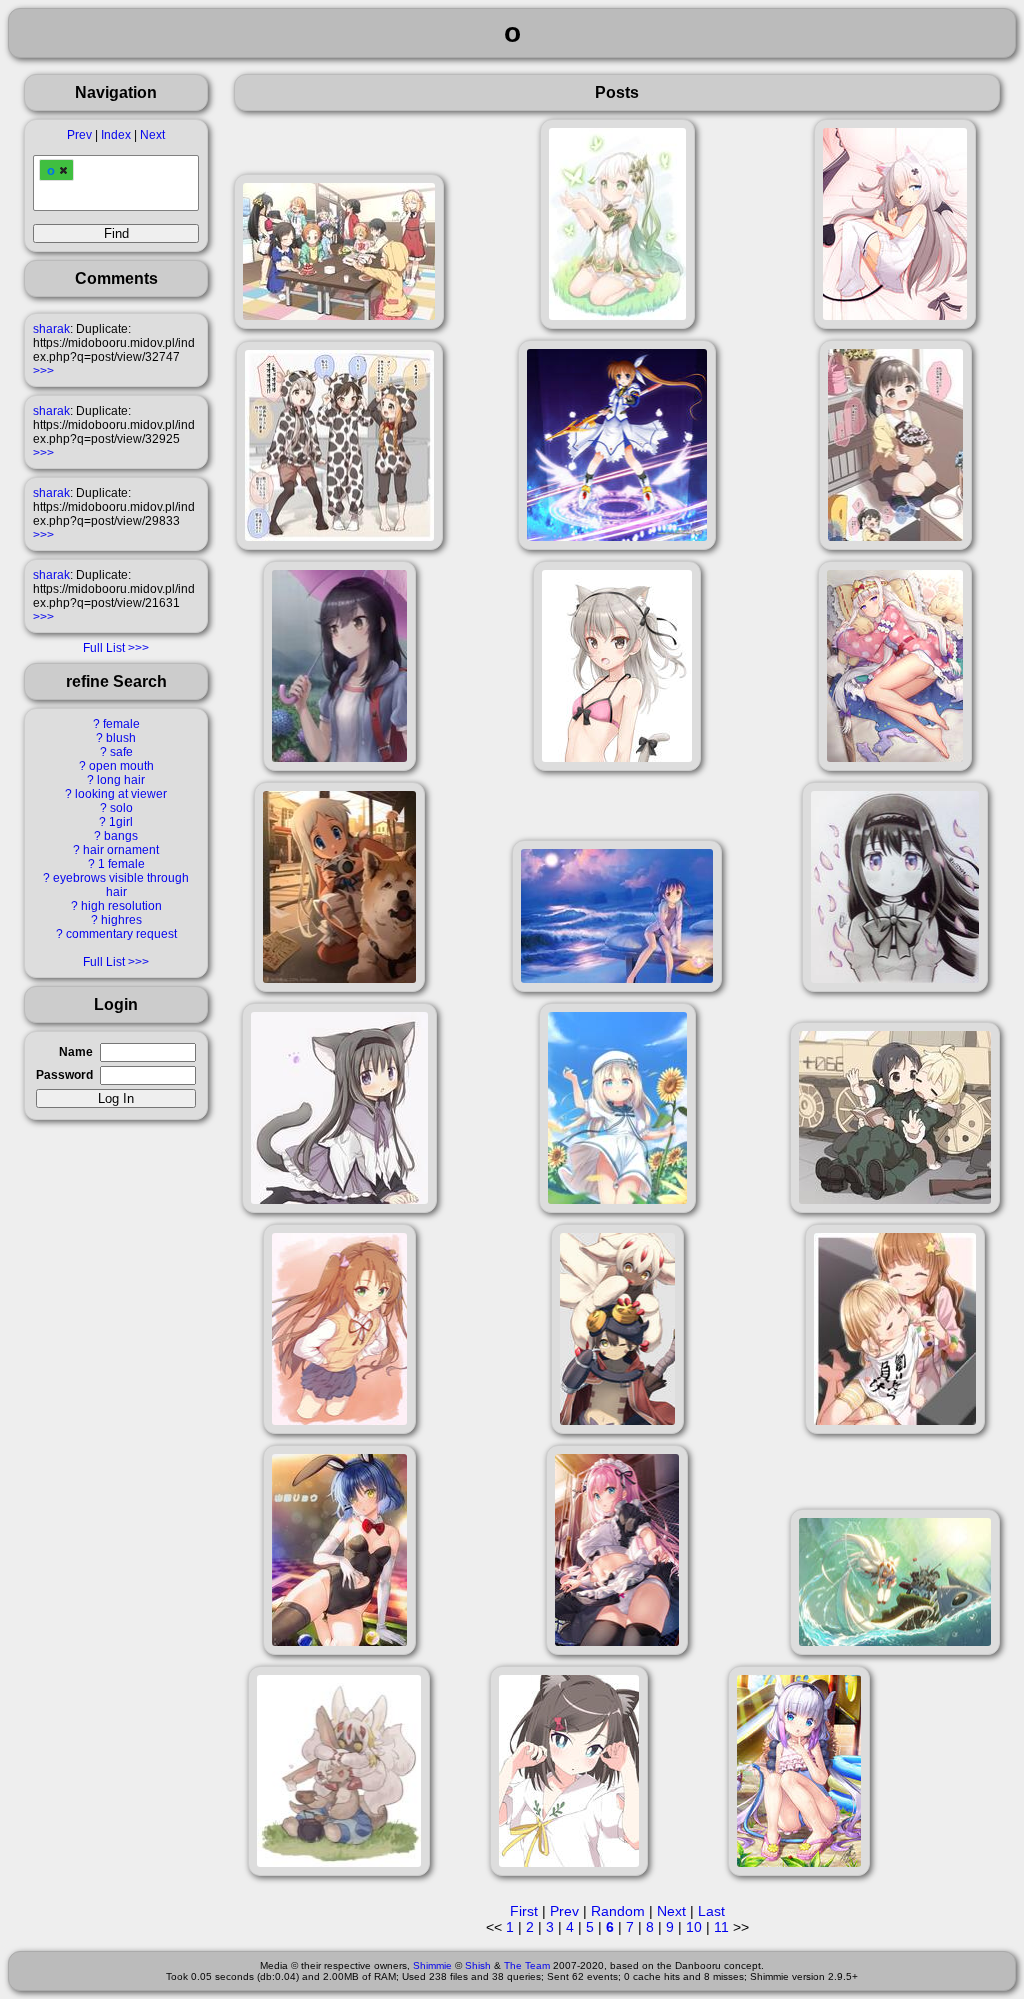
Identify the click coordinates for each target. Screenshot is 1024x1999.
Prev (79, 135)
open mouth (121, 766)
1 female (121, 864)
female (121, 724)
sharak (51, 329)
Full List (104, 648)
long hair (121, 780)
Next (152, 135)
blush (121, 738)
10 (694, 1927)
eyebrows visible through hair (121, 885)
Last (711, 1911)
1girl (121, 822)
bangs (121, 836)
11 (721, 1927)
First (524, 1911)
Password (64, 1075)
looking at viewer (121, 794)
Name (76, 1052)
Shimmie (432, 1965)
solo (121, 808)
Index (116, 135)
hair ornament (121, 850)
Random (618, 1911)
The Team (527, 1965)
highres (121, 920)
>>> (43, 371)
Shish (478, 1965)
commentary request (121, 934)
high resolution (121, 906)
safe (121, 752)
